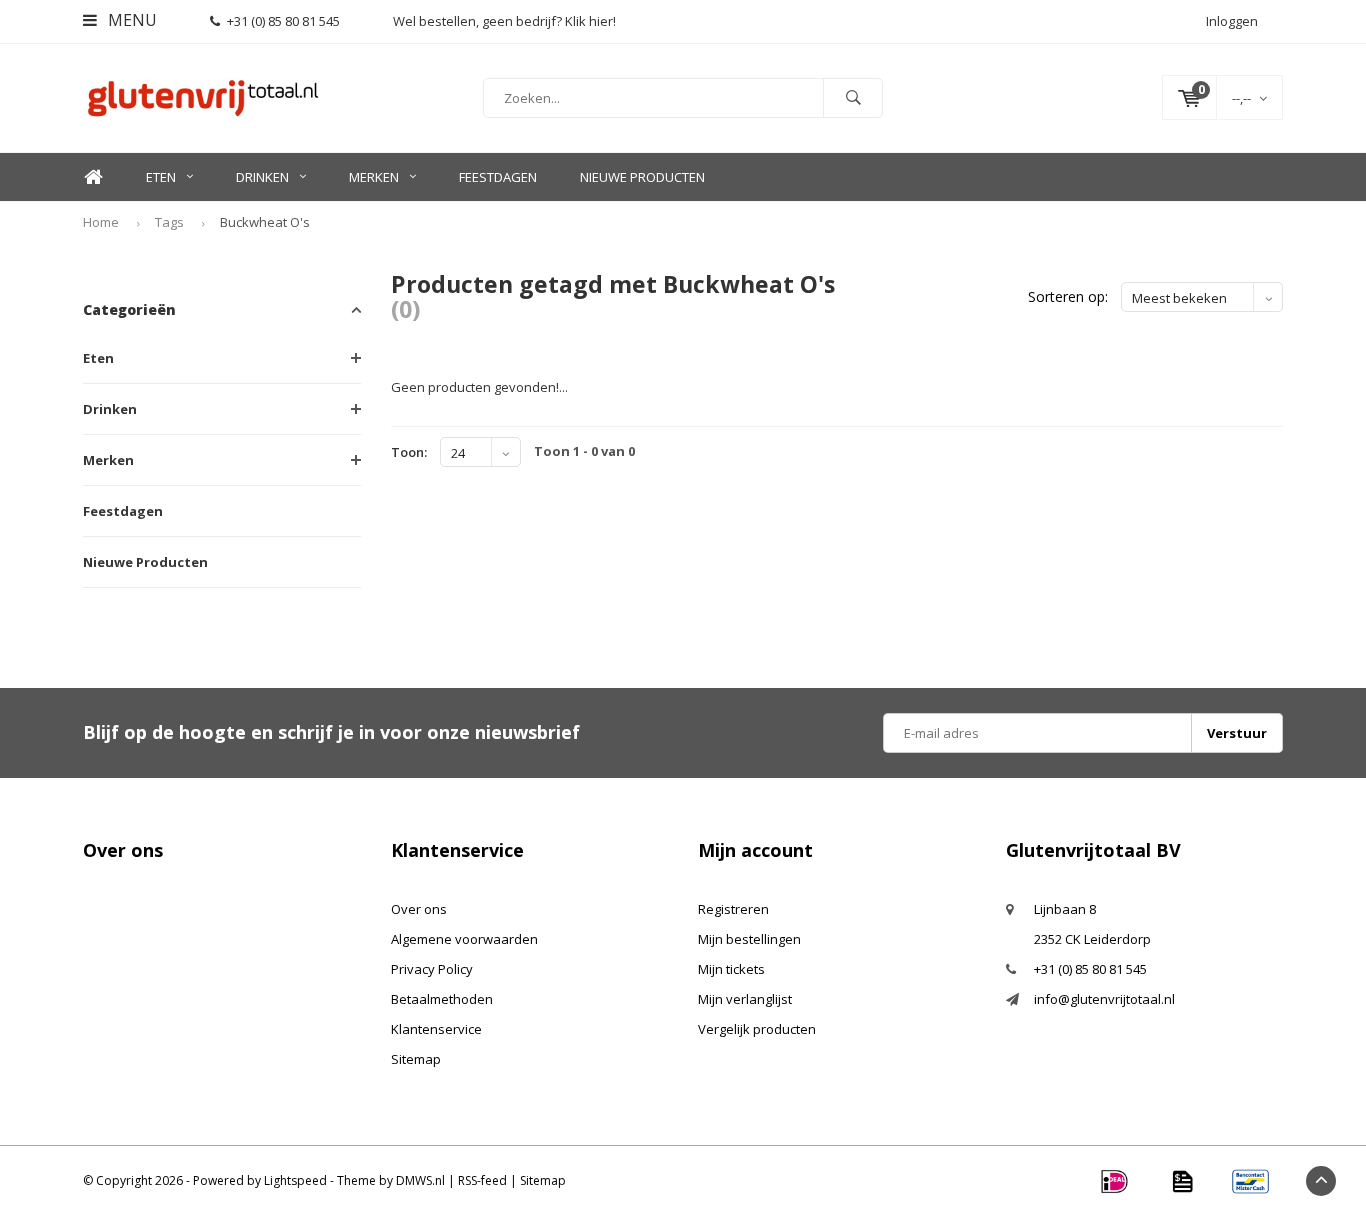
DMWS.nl (420, 1180)
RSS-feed (482, 1180)
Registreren (733, 909)
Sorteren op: (1068, 296)
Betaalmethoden (442, 999)
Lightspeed (295, 1180)
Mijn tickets (731, 969)
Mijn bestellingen (749, 939)
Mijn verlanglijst (745, 999)
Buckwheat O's (265, 222)
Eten (161, 177)
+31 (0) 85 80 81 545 (283, 21)
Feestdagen (498, 177)
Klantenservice (436, 1029)
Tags (169, 222)
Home (93, 177)
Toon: (409, 452)
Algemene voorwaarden (464, 939)
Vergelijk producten (757, 1029)
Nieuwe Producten (642, 177)
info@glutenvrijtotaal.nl (1104, 999)
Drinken (262, 177)
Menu (130, 20)
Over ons (419, 909)
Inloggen (1232, 21)
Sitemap (416, 1059)
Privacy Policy (432, 969)
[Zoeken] (853, 98)
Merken (374, 177)
